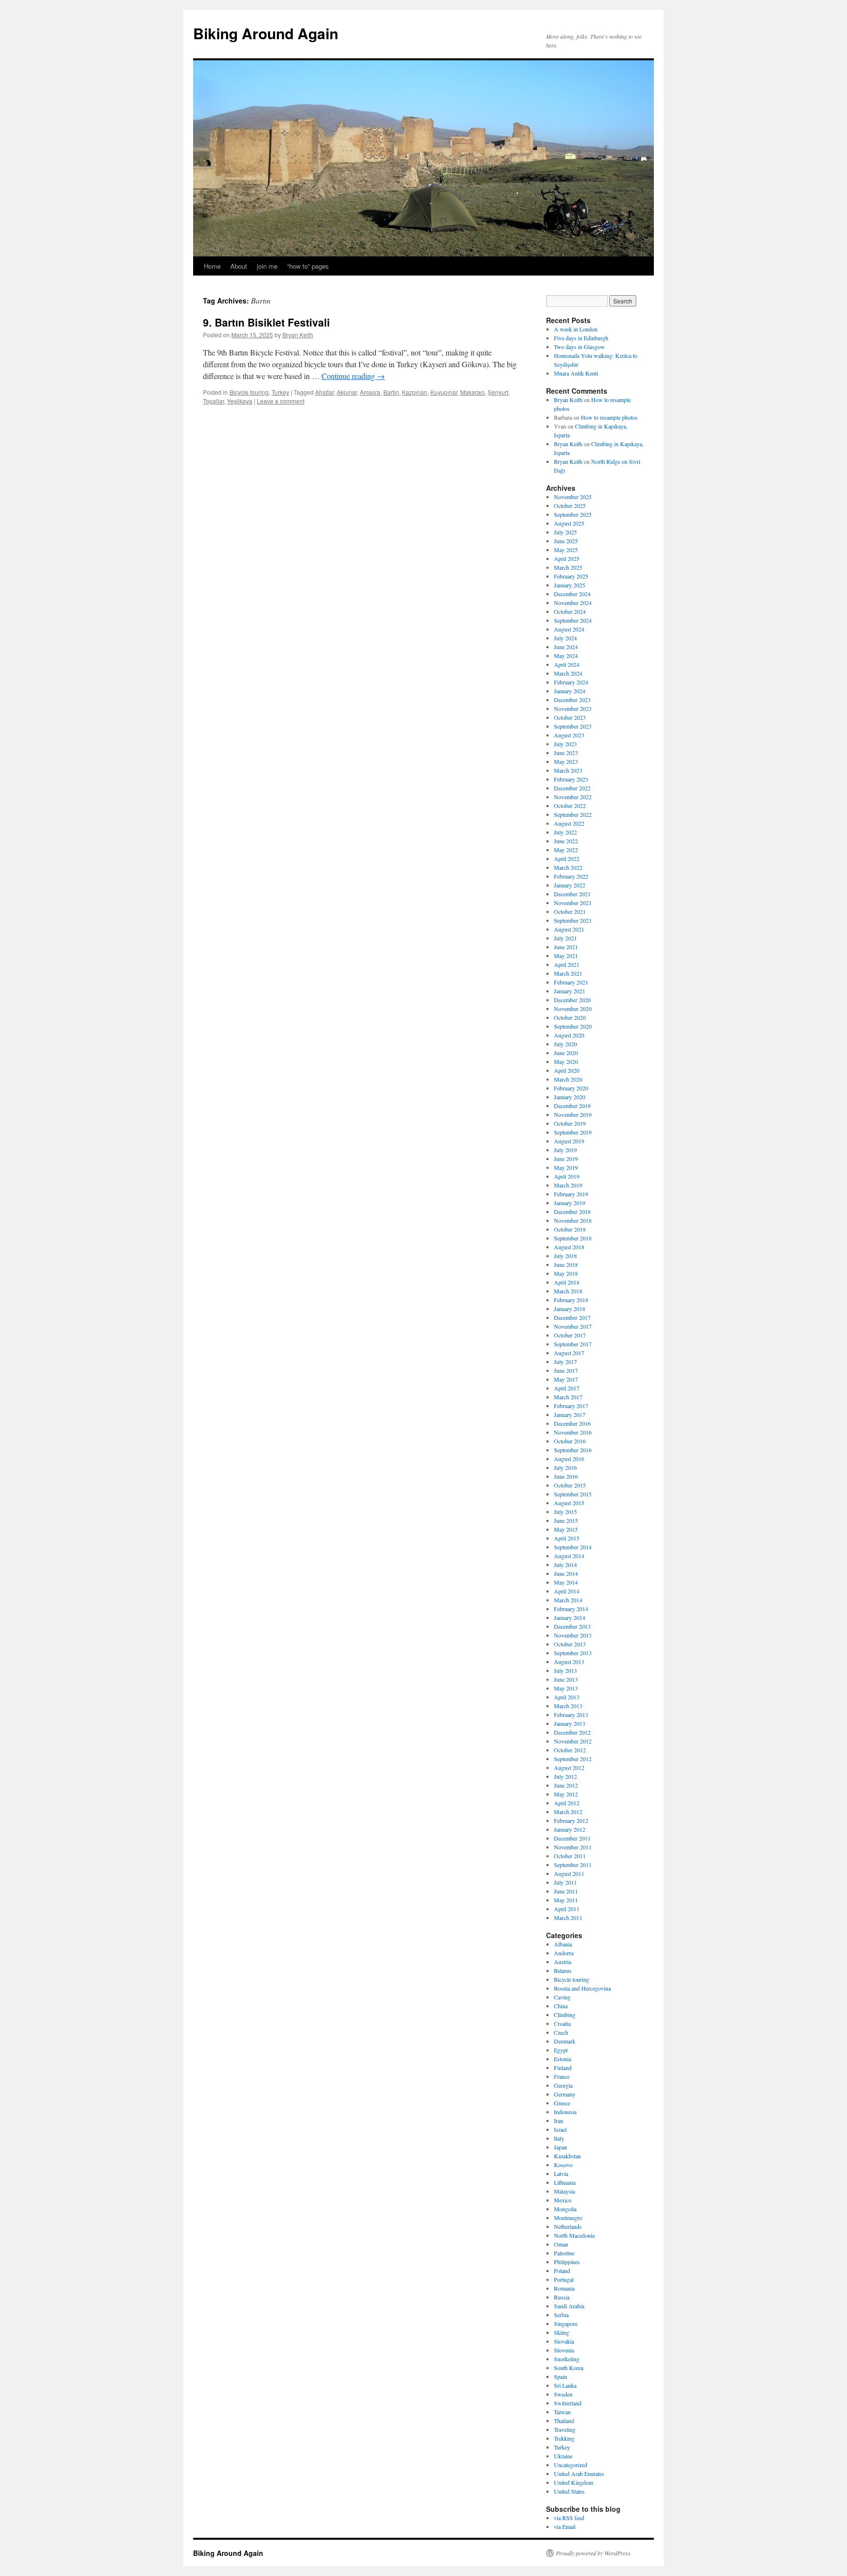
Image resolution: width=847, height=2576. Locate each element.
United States (569, 2491)
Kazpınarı (415, 392)
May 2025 (566, 550)
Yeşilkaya (240, 401)
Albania (563, 1944)
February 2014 (571, 1609)
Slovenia (564, 2350)
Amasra (370, 392)
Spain (561, 2376)
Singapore (566, 2323)
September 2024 (573, 620)
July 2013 (565, 1670)
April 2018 (567, 1282)
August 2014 (569, 1556)
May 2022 (566, 850)
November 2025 (573, 497)
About (239, 266)
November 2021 (573, 903)
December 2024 (572, 594)
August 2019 (569, 1141)
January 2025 (570, 585)
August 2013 (569, 1662)
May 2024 (566, 656)
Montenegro (568, 2218)
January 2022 (570, 885)
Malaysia (564, 2191)
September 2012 (573, 1759)
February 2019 (571, 1194)
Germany (565, 2094)
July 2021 (565, 938)
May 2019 (566, 1167)
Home (212, 266)
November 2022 (573, 797)
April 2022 (567, 859)
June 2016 (566, 1476)
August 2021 (569, 929)
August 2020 (569, 1035)
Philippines (567, 2262)
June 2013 (566, 1679)
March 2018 (568, 1291)
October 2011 (570, 1856)
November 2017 (573, 1326)
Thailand (564, 2421)
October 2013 (570, 1644)
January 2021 (570, 991)
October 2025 (570, 505)
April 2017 (567, 1388)
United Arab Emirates (579, 2474)
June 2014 (566, 1573)
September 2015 (573, 1494)
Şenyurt (498, 392)
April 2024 (567, 664)
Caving (562, 1997)
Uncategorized (571, 2465)
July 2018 (565, 1256)
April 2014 (567, 1591)
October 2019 (570, 1123)
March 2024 (568, 673)
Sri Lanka (565, 2385)
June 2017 (566, 1370)
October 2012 (570, 1750)
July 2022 (565, 832)
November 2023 (573, 708)
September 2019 (573, 1132)
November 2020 (573, 1009)
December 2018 (572, 1212)
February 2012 (571, 1820)
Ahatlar (324, 392)
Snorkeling (567, 2359)
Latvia (561, 2173)
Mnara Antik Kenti (576, 373)
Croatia (562, 2023)
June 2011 (566, 1891)
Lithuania (565, 2182)
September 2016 (573, 1450)
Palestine (564, 2253)
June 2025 (566, 541)
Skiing (561, 2332)
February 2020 (571, 1088)
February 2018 (571, 1300)
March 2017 (568, 1397)
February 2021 (571, 982)
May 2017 (566, 1379)
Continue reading (353, 376)
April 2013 (567, 1697)
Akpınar (347, 392)
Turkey (280, 392)
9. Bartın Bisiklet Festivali (266, 322)
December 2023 (572, 700)
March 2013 (568, 1706)
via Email (565, 2526)
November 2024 (573, 603)
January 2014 (570, 1617)
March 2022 (568, 867)
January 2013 (570, 1723)
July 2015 (565, 1512)
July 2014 (565, 1565)
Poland (562, 2271)
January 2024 (570, 691)
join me (267, 266)
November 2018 (573, 1220)
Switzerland (568, 2403)
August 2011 (569, 1873)
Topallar (213, 401)
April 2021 (567, 964)
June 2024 (566, 647)
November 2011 (573, 1847)
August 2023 (569, 735)
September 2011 (573, 1865)
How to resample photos (609, 417)
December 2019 (572, 1106)
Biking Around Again (266, 33)
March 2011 (568, 1918)
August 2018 (569, 1247)
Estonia (562, 2059)
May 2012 (566, 1794)
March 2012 (568, 1812)
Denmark (565, 2041)
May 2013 (566, 1688)
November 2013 (573, 1635)
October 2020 (570, 1017)
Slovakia (564, 2341)
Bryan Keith (298, 335)
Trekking (564, 2438)
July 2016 (565, 1467)
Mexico (563, 2200)
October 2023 (570, 717)
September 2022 (573, 814)
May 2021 (566, 956)
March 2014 (568, 1600)
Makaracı (473, 392)
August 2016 (569, 1459)
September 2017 (573, 1344)
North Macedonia (574, 2235)
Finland (563, 2068)
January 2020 (570, 1097)
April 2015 (567, 1538)
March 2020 (568, 1079)
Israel (560, 2129)
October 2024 (570, 611)
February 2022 (571, 876)
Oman (561, 2244)
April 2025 (567, 558)
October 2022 (570, 806)
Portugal (564, 2279)
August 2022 (569, 823)
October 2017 (570, 1335)
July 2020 (565, 1044)
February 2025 (571, 576)
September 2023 (573, 726)
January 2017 (570, 1414)
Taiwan (562, 2412)
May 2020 (566, 1061)
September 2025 (573, 514)
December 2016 (572, 1423)
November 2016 (573, 1432)
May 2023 (566, 761)
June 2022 (566, 841)
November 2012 (573, 1741)
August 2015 (569, 1503)
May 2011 (566, 1900)
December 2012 (572, 1732)
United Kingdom (573, 2482)
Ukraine (563, 2456)
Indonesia (565, 2112)
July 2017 (565, 1362)
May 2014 (566, 1582)
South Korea (569, 2368)
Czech (561, 2032)
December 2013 (572, 1626)
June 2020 (566, 1053)
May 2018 (566, 1273)
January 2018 (570, 1309)
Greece (562, 2103)
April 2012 (567, 1803)
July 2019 (565, 1150)
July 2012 (565, 1776)
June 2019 (566, 1159)
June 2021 (566, 947)
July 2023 (565, 744)
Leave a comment (281, 401)
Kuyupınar (444, 392)
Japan (561, 2147)
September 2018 (573, 1238)
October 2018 (570, 1229)
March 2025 (568, 567)
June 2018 (566, 1264)
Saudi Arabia (569, 2306)
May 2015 (566, 1529)
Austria (562, 1962)
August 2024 (569, 629)
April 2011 (567, 1909)
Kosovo (563, 2165)
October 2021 (570, 911)
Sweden (563, 2394)
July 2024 (565, 638)
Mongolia (565, 2209)
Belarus (563, 1970)
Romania (564, 2288)
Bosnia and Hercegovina (582, 1988)
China (561, 2006)
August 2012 (569, 1768)
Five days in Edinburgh (581, 338)
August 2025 (569, 523)
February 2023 (571, 779)
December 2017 (572, 1317)
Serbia (561, 2315)
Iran (559, 2121)
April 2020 (567, 1070)
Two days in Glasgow (579, 347)
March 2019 (568, 1185)
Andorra (564, 1953)
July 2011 (565, 1882)
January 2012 (570, 1829)
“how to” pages (308, 266)
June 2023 (566, 753)
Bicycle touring (249, 392)
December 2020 (572, 1000)
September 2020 (573, 1026)
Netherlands (568, 2226)
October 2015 (570, 1485)
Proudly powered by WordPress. (594, 2553)
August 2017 (569, 1353)
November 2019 (573, 1114)
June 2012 (566, 1785)
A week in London (576, 329)
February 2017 (571, 1406)
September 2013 (573, 1653)
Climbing (565, 2015)
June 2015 (566, 1520)
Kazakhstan (567, 2156)
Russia (562, 2297)
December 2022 (572, 788)
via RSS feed (569, 2518)
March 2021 (568, 973)
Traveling (565, 2429)
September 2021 (573, 920)
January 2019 (570, 1203)
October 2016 (570, 1441)
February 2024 (571, 682)
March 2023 (568, 770)
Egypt (561, 2050)
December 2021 (572, 894)
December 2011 (572, 1838)
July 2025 (565, 532)
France (562, 2076)
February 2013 (571, 1715)
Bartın (391, 392)
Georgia (563, 2085)
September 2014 (573, 1547)
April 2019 (567, 1176)
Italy (559, 2138)
